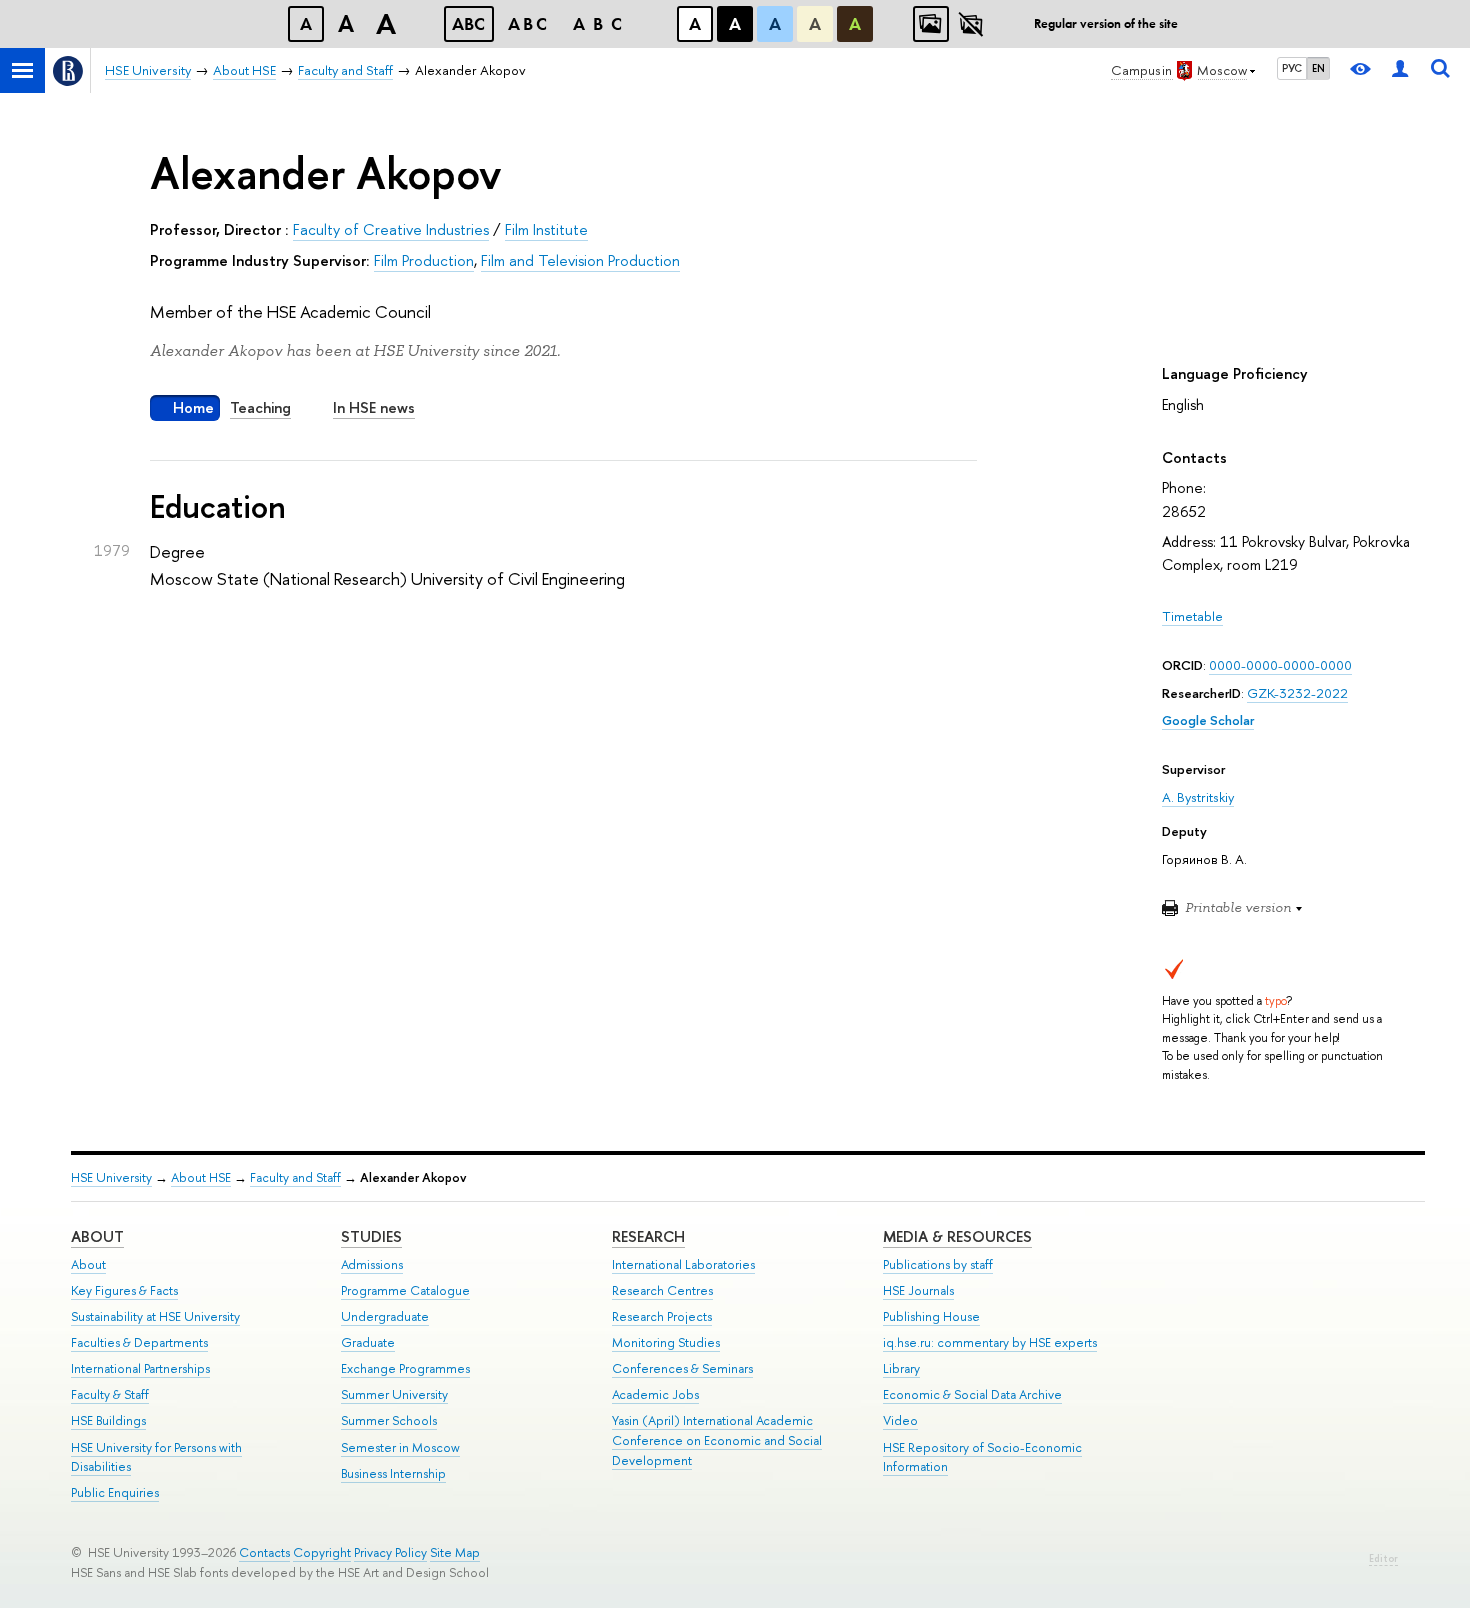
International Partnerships (140, 1368)
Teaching (260, 407)
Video (900, 1420)
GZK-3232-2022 (1297, 693)
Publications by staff (938, 1264)
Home (193, 407)
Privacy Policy (390, 1552)
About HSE (201, 1177)
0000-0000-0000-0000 (1280, 665)
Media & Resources (957, 1236)
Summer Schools (389, 1420)
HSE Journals (918, 1290)
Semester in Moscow (400, 1447)
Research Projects (662, 1316)
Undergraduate (385, 1316)
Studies (371, 1236)
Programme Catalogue (405, 1290)
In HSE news (374, 407)
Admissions (372, 1264)
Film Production (424, 260)
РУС (1292, 68)
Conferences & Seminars (682, 1368)
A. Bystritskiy (1198, 797)
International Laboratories (683, 1264)
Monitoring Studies (666, 1342)
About (97, 1236)
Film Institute (546, 229)
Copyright (322, 1552)
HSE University (111, 1177)
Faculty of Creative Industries (391, 229)
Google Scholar (1208, 720)
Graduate (368, 1342)
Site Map (455, 1552)
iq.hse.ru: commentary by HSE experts (990, 1342)
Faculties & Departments (139, 1342)
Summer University (394, 1394)
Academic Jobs (655, 1394)
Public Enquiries (115, 1492)
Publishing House (931, 1316)
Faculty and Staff (295, 1177)
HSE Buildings (108, 1420)
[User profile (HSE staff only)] (1400, 70)
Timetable (1192, 616)
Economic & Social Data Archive (972, 1394)
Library (901, 1368)
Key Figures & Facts (124, 1290)
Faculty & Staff (110, 1394)
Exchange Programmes (405, 1368)
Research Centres (662, 1290)
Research (648, 1236)
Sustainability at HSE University (155, 1316)
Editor (1383, 1558)
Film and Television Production (580, 260)
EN (1318, 68)
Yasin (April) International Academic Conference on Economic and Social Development (717, 1440)
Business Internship (393, 1473)
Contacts (264, 1552)
